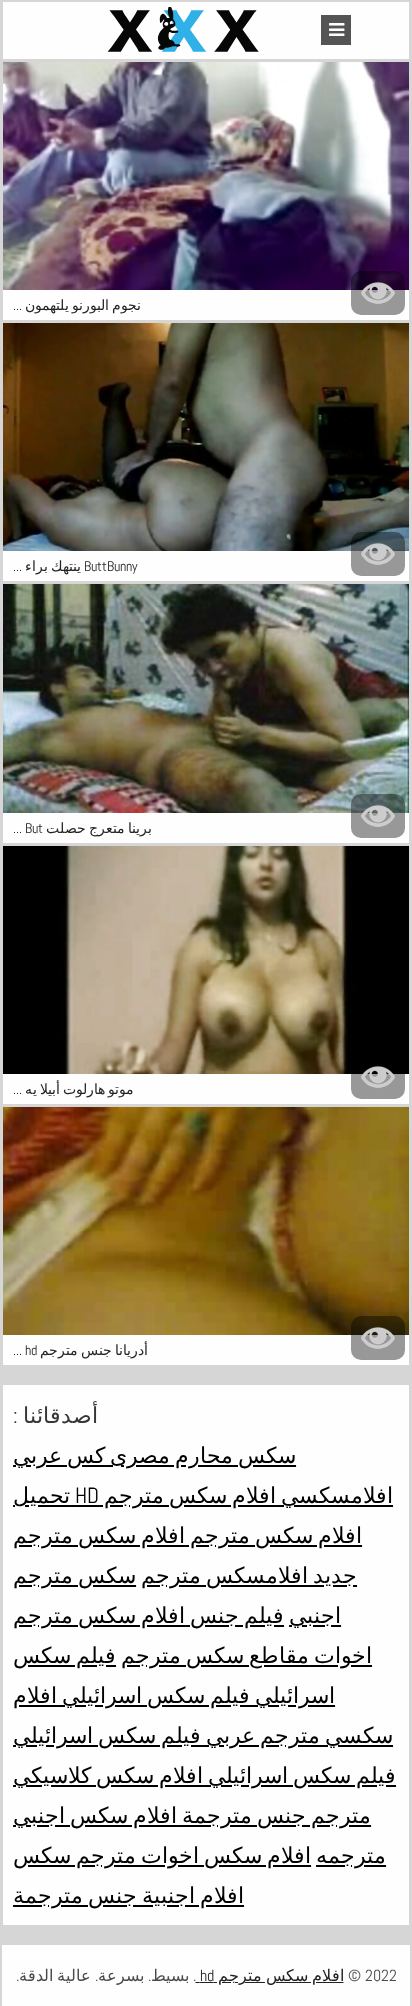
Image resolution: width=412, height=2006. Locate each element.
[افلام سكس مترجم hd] (186, 30)
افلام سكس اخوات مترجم (191, 1855)
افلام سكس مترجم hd (173, 1495)
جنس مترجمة (241, 1815)
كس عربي (59, 1455)
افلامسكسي (334, 1495)
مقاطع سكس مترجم (215, 1655)
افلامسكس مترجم (224, 1575)
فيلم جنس (234, 1615)
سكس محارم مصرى (200, 1455)
